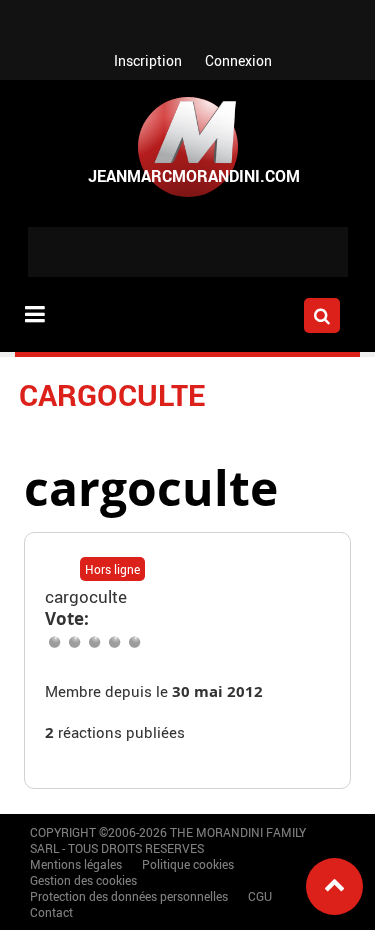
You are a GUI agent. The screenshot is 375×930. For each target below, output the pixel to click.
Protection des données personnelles (129, 896)
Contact (51, 912)
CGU (260, 896)
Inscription (148, 60)
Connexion (238, 60)
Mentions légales (76, 864)
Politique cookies (188, 864)
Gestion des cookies (83, 880)
